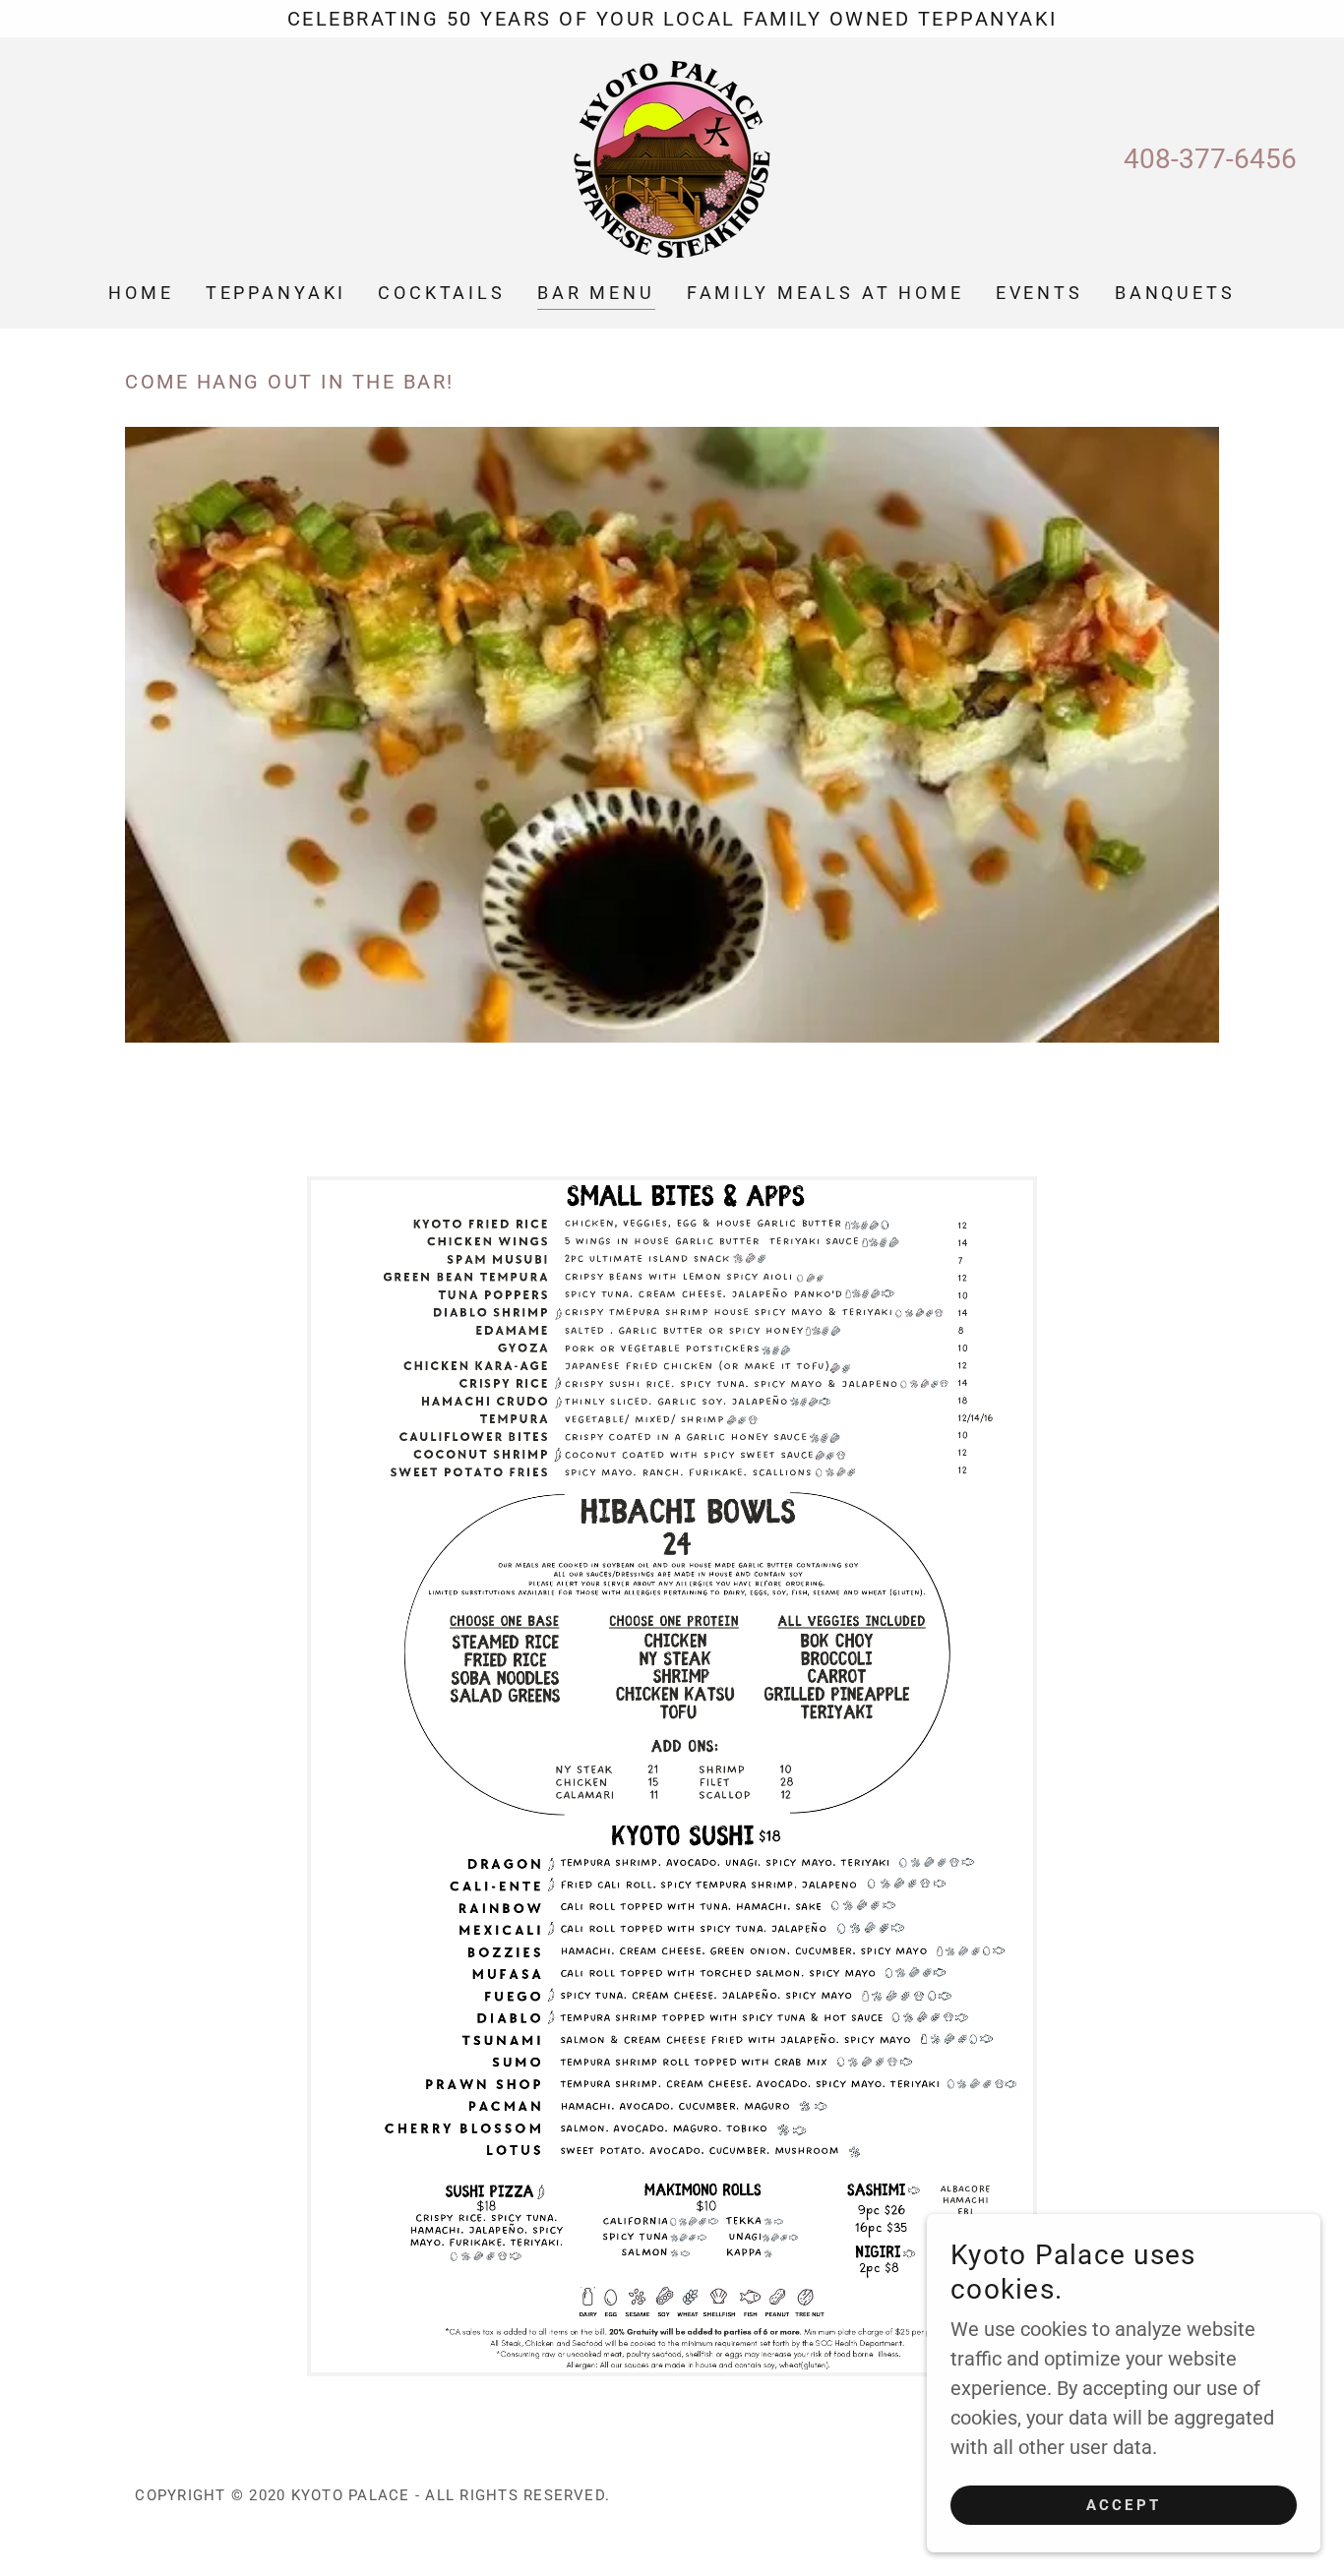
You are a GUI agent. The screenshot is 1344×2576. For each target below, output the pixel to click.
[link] (672, 157)
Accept (1124, 2505)
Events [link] (1039, 293)
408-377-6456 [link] (1210, 159)
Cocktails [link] (442, 293)
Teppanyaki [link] (276, 293)
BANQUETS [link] (1175, 293)
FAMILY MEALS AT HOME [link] (825, 293)
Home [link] (141, 293)
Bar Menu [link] (596, 293)
